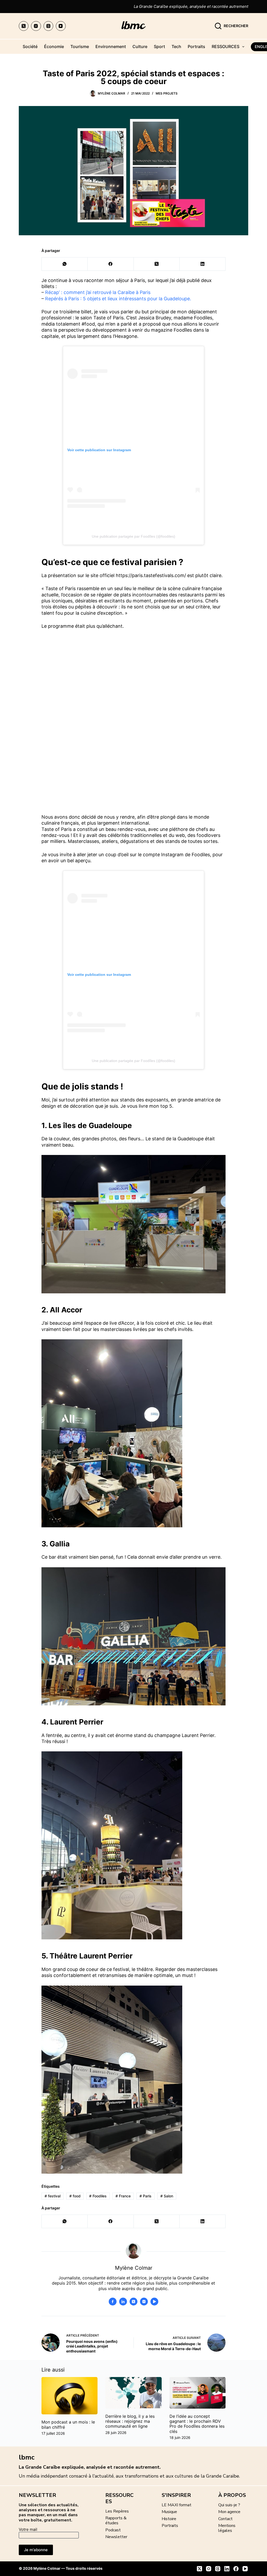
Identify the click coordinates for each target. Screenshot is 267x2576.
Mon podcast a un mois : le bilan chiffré (68, 2424)
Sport (159, 46)
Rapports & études (116, 2521)
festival (53, 2196)
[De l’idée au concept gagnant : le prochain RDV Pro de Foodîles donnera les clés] (198, 2393)
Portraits (196, 46)
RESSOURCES (226, 46)
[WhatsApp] (65, 264)
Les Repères (117, 2511)
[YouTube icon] (154, 2302)
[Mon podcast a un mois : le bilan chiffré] (69, 2396)
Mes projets (167, 93)
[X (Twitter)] (24, 26)
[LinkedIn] (203, 264)
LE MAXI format (177, 2505)
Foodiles (98, 2196)
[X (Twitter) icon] (133, 2302)
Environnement (111, 46)
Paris (145, 2196)
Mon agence (229, 2512)
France (123, 2196)
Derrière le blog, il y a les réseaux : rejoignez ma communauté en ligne (130, 2421)
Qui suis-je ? (229, 2505)
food (75, 2196)
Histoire (169, 2519)
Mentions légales (227, 2528)
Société (30, 46)
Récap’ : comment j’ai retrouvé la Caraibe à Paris (98, 292)
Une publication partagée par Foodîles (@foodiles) (133, 536)
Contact (225, 2519)
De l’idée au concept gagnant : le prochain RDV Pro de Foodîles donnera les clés (197, 2424)
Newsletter (116, 2537)
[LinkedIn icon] (123, 2302)
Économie (54, 46)
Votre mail (28, 2529)
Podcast (113, 2530)
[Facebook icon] (113, 2302)
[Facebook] (111, 264)
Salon (167, 2196)
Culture (140, 46)
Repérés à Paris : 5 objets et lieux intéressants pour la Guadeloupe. (118, 299)
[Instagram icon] (144, 2302)
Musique (169, 2512)
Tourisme (80, 46)
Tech (176, 46)
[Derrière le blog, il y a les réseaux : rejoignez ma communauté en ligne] (133, 2393)
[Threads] (48, 26)
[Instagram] (36, 26)
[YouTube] (61, 26)
